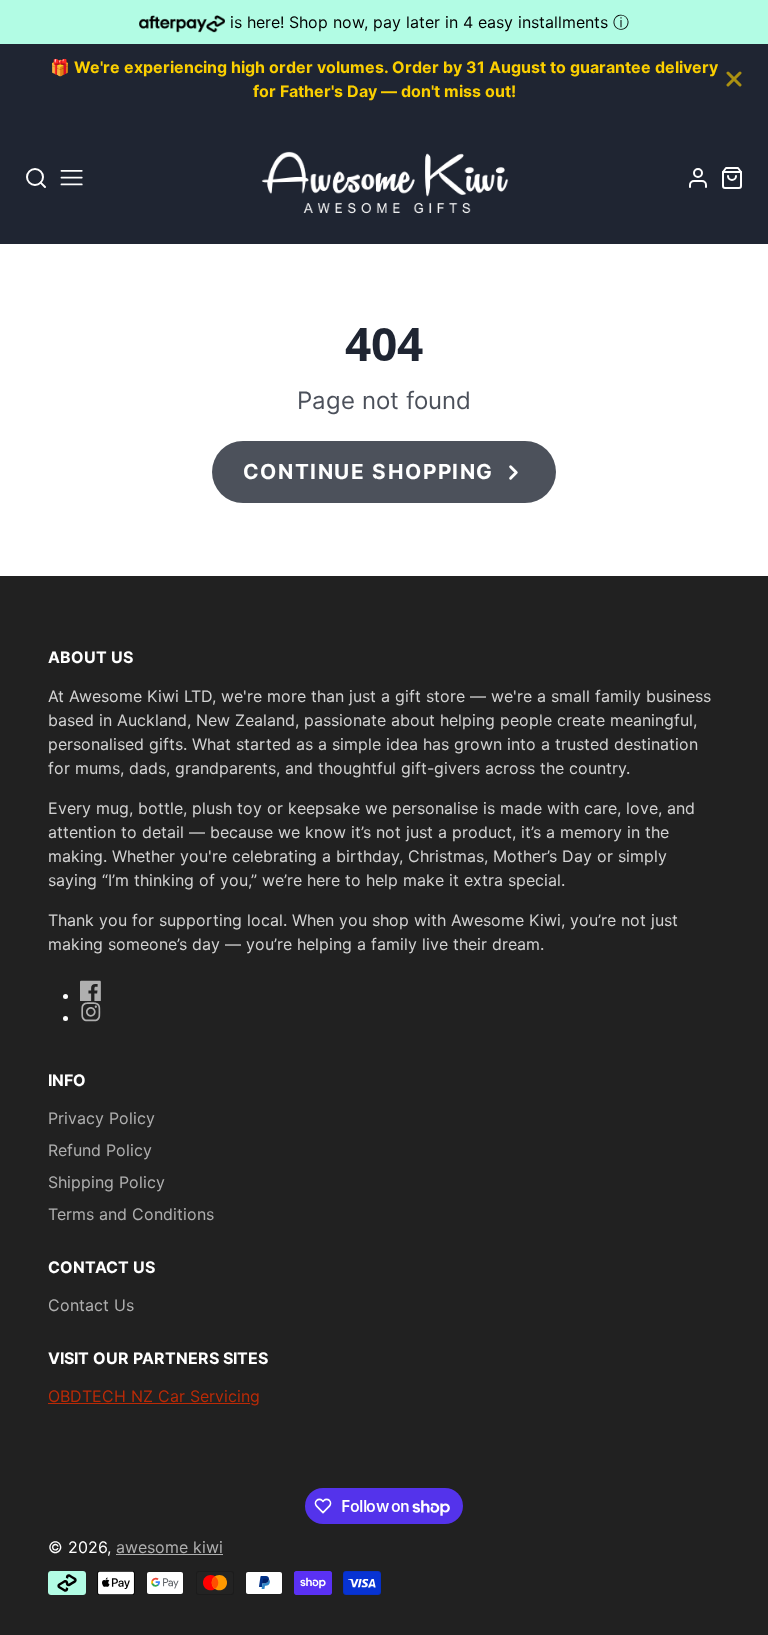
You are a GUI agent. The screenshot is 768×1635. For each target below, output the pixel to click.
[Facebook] (91, 991)
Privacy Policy (101, 1118)
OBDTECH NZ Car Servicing (154, 1396)
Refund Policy (100, 1150)
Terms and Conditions (131, 1214)
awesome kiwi (169, 1547)
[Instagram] (91, 1012)
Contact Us (91, 1305)
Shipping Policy (106, 1182)
